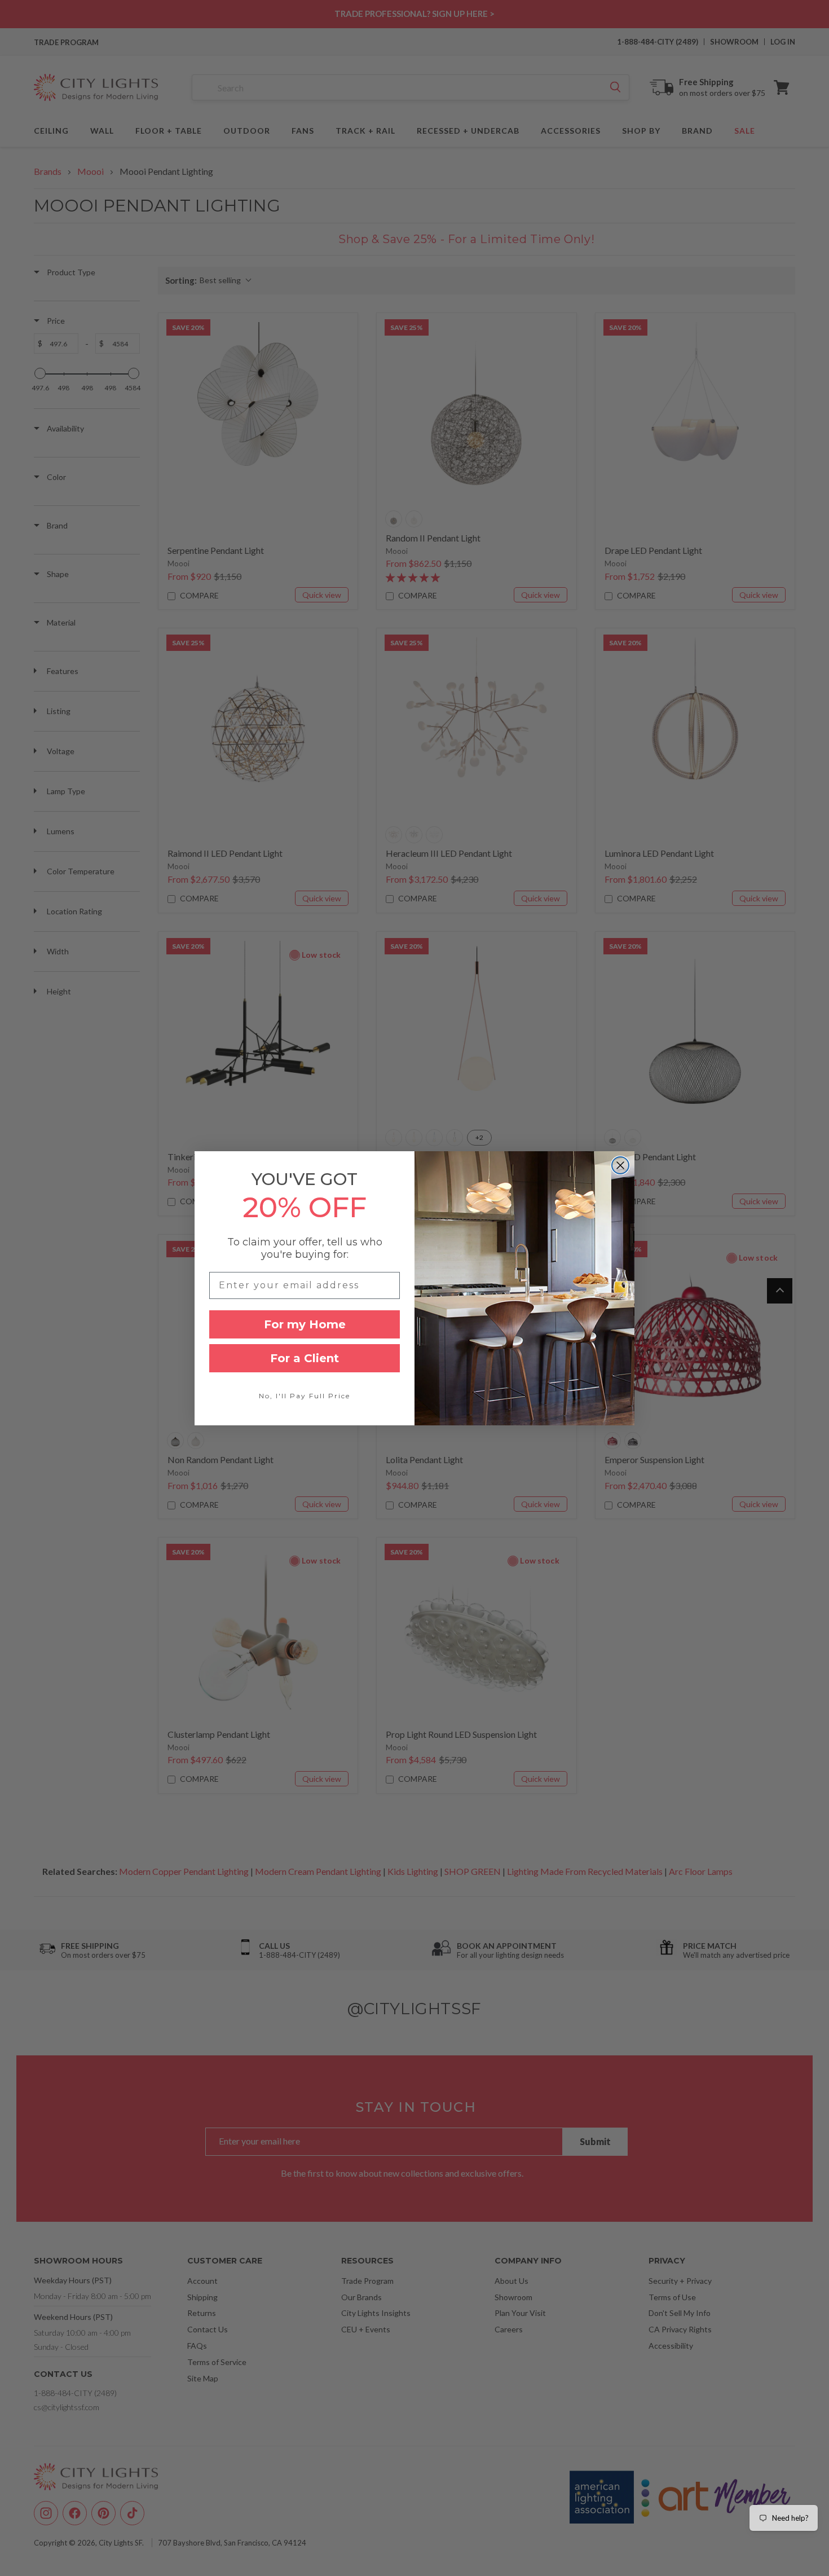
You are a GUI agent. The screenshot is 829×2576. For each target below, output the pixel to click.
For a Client (305, 1358)
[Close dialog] (620, 1165)
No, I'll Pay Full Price (305, 1396)
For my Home (305, 1324)
